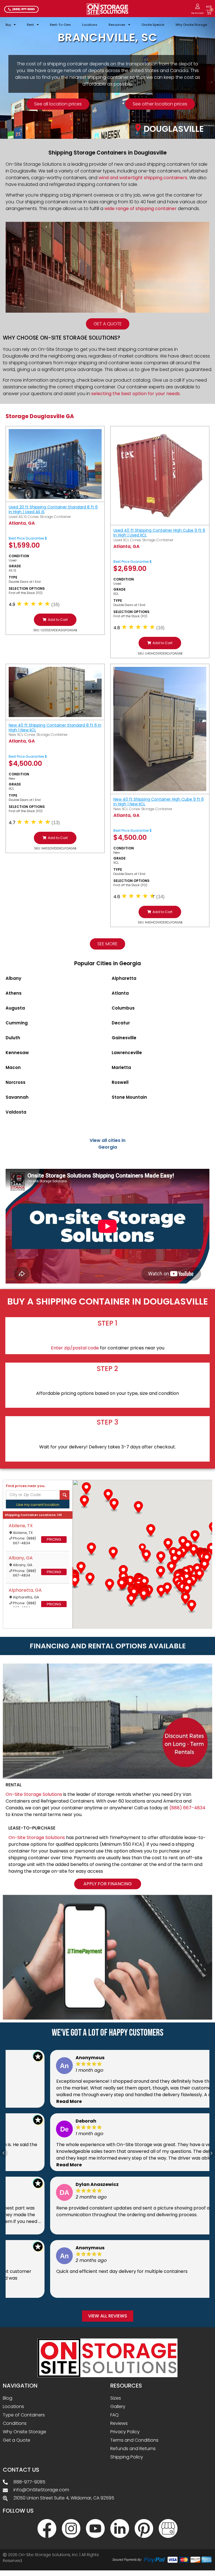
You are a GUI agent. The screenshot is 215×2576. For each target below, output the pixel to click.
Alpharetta (124, 978)
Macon (13, 1067)
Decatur (121, 1023)
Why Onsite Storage (191, 25)
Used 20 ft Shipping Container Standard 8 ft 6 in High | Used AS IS (53, 509)
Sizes (116, 2398)
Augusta (15, 1008)
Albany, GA (21, 1558)
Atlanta (120, 993)
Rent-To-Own (60, 25)
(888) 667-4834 (187, 1808)
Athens (14, 993)
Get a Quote (17, 2440)
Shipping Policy (127, 2457)
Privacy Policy (125, 2432)
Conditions (15, 2423)
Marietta (121, 1067)
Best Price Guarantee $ (28, 538)
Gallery (118, 2406)
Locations (90, 25)
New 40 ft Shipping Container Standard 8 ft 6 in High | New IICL (55, 728)
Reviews (119, 2423)
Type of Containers (24, 2415)
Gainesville (124, 1038)
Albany (13, 978)
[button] (55, 620)
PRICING (54, 1539)
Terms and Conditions (134, 2440)
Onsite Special (153, 25)
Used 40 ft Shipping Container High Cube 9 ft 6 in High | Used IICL (159, 533)
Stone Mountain (129, 1097)
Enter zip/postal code (75, 1348)
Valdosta (16, 1112)
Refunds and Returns (133, 2449)
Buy (8, 25)
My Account (198, 13)
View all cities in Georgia (107, 1144)
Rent (30, 25)
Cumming (17, 1023)
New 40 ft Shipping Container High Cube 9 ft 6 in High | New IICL (159, 802)
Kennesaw (17, 1053)
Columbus (123, 1008)
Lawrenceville (127, 1053)
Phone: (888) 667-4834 (24, 1541)
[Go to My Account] (198, 6)
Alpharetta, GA (25, 1590)
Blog (8, 2398)
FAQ (114, 2415)
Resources (117, 25)
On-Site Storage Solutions (34, 1794)
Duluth (13, 1038)
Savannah (17, 1097)
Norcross (16, 1082)
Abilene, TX (21, 1526)
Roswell (120, 1082)
